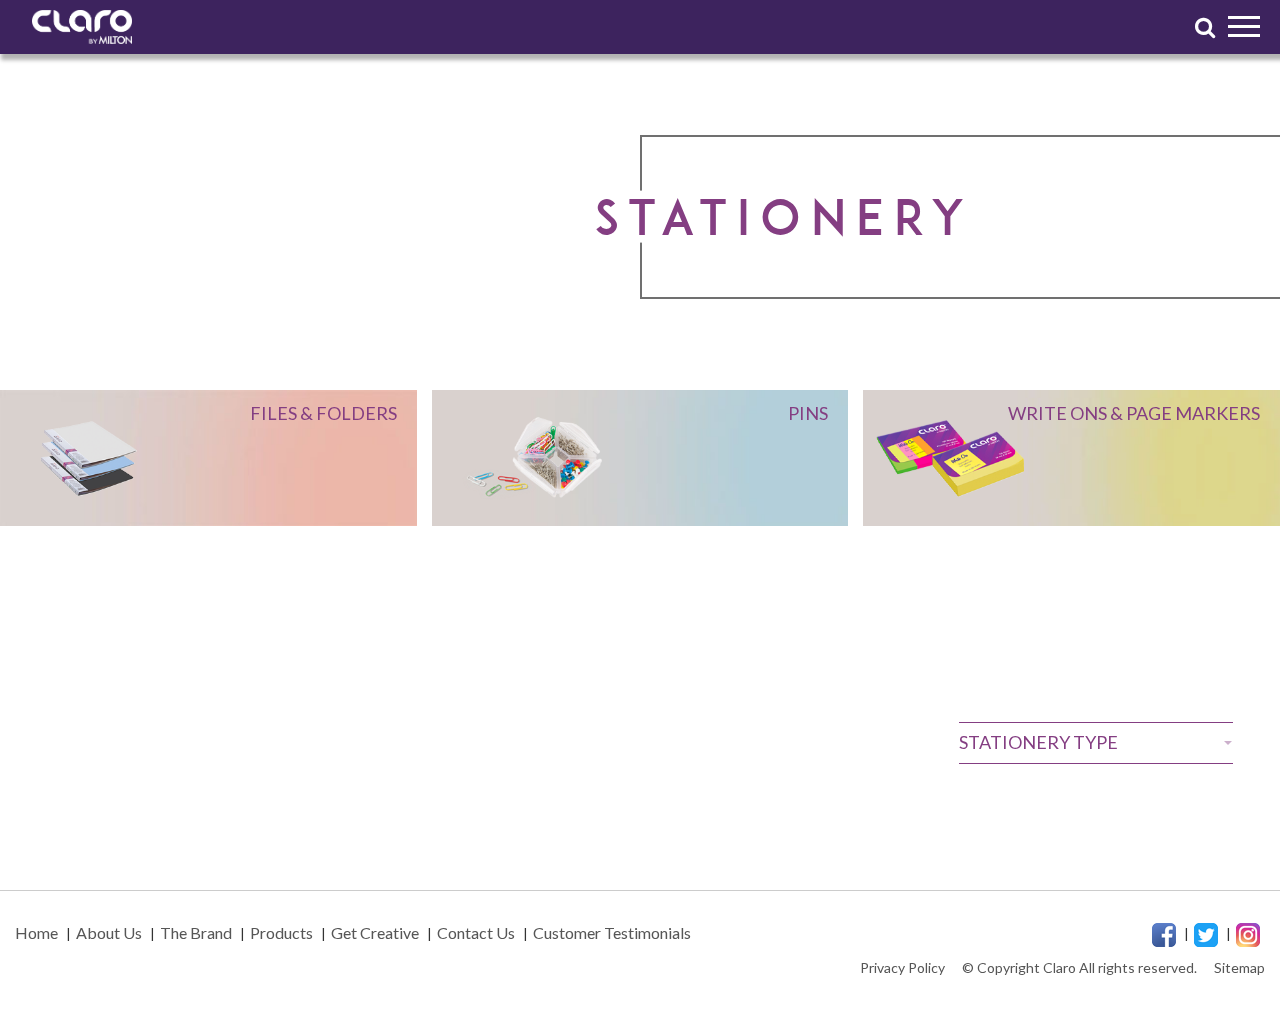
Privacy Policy (902, 967)
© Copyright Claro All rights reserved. (1079, 967)
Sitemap (1239, 967)
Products (281, 932)
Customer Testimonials (612, 932)
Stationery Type (1038, 742)
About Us (109, 932)
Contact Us (476, 932)
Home (36, 932)
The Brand (196, 932)
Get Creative (375, 932)
